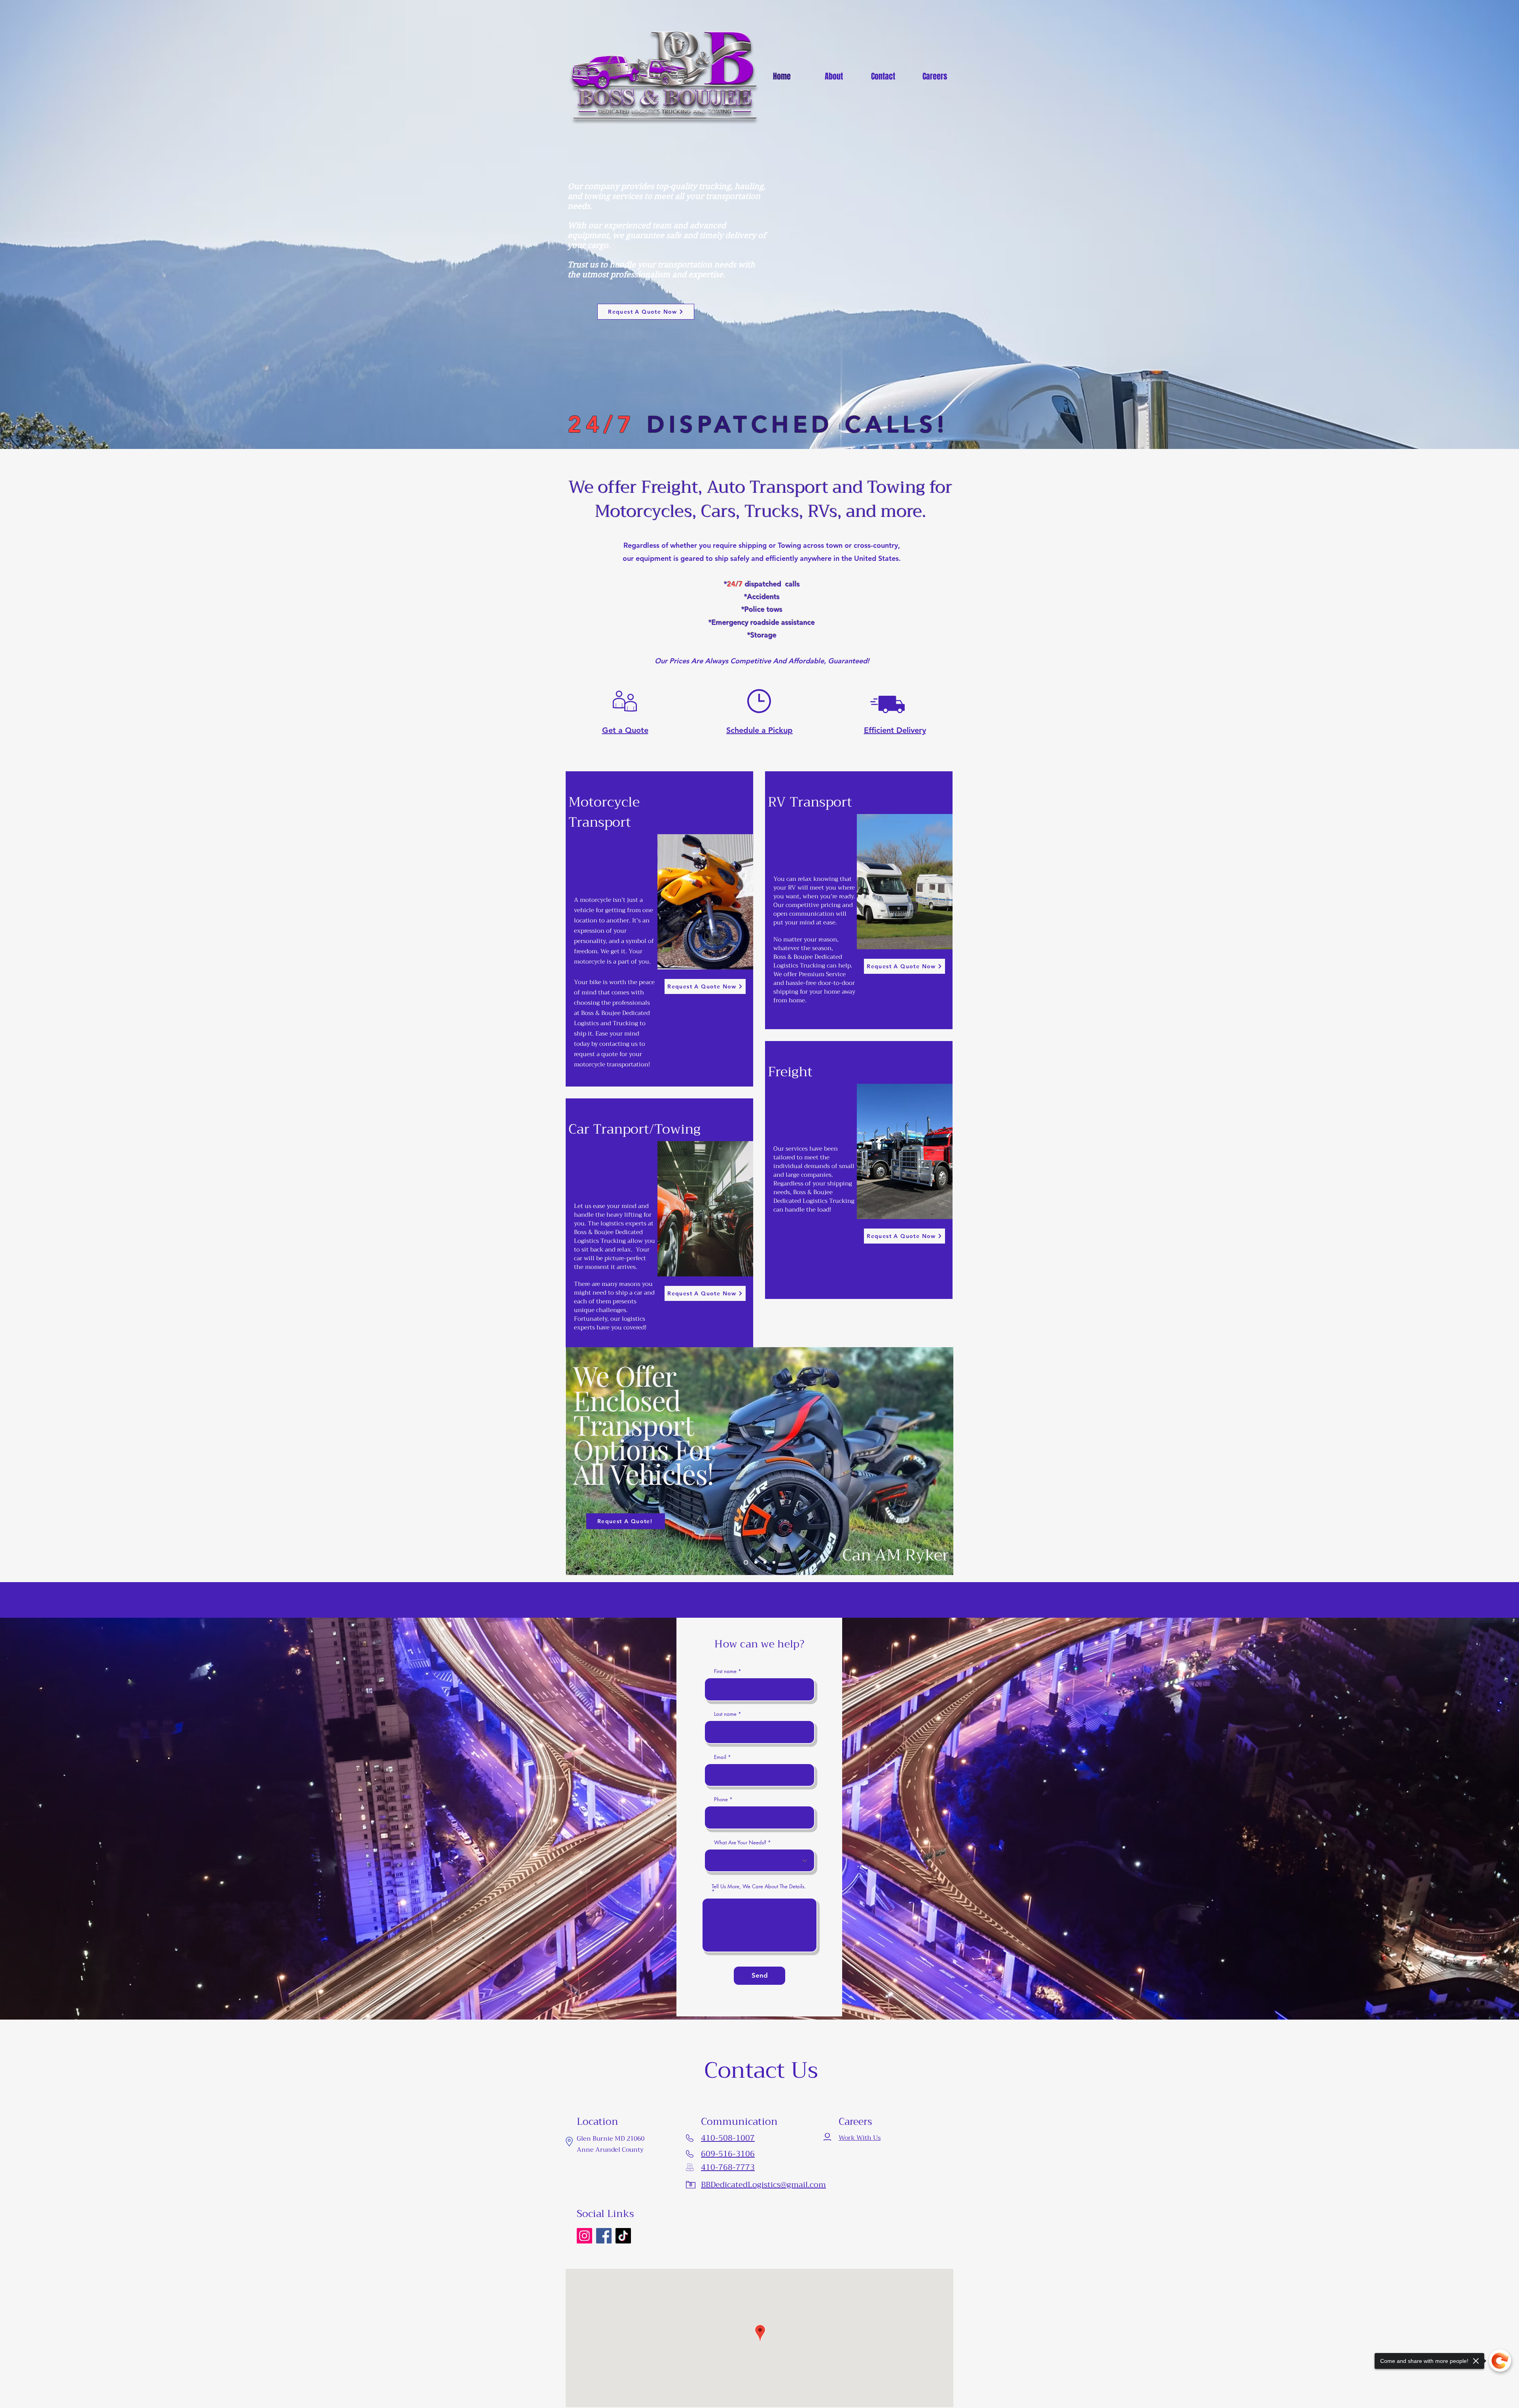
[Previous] (577, 1461)
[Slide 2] (745, 1563)
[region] (659, 929)
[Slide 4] (774, 1563)
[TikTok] (623, 2236)
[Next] (942, 1461)
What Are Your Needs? (740, 1843)
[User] (827, 2138)
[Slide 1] (754, 1563)
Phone (721, 1799)
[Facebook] (604, 2236)
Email (720, 1757)
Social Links (605, 2214)
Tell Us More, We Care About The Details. (759, 1887)
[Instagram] (584, 2236)
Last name (725, 1714)
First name (725, 1671)
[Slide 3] (764, 1563)
